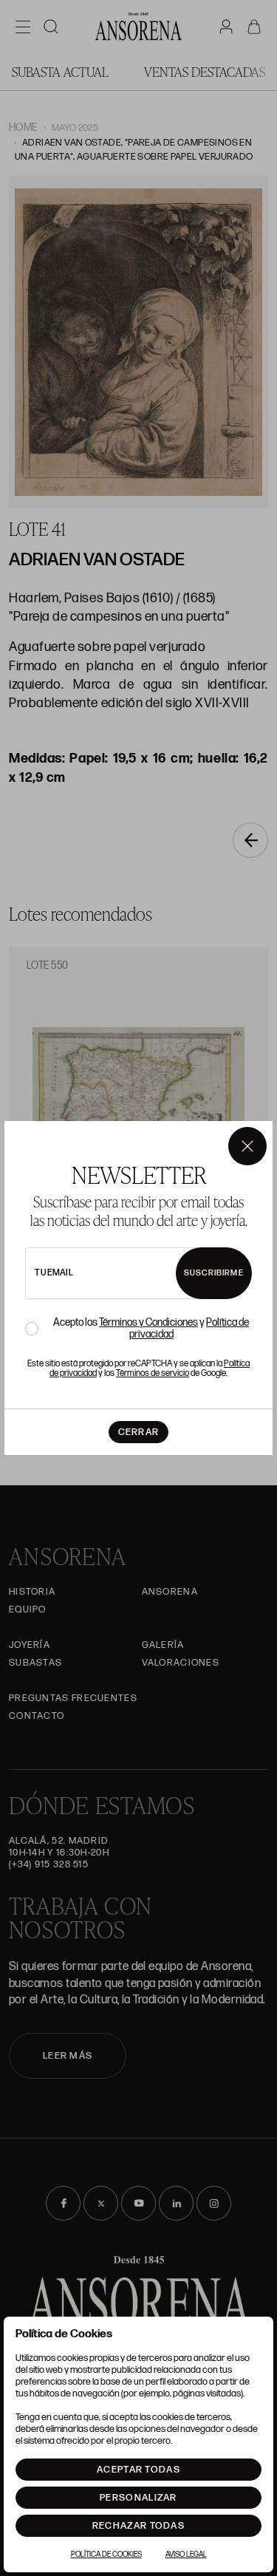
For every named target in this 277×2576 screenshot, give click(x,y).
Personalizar (138, 2498)
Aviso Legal (186, 2555)
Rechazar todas (138, 2526)
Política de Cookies (106, 2555)
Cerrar (139, 1432)
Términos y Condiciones (148, 1322)
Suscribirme (214, 1273)
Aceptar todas (138, 2470)
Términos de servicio (153, 1373)
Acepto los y (151, 1329)
